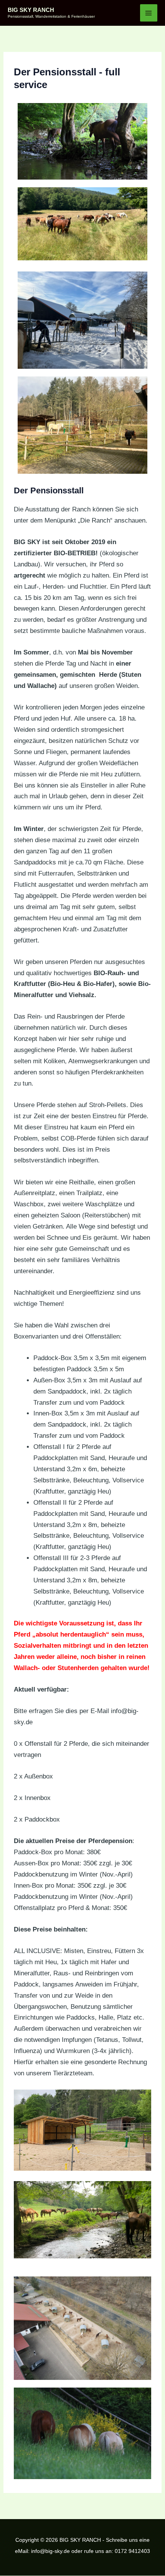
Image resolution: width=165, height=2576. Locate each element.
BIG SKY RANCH (31, 10)
